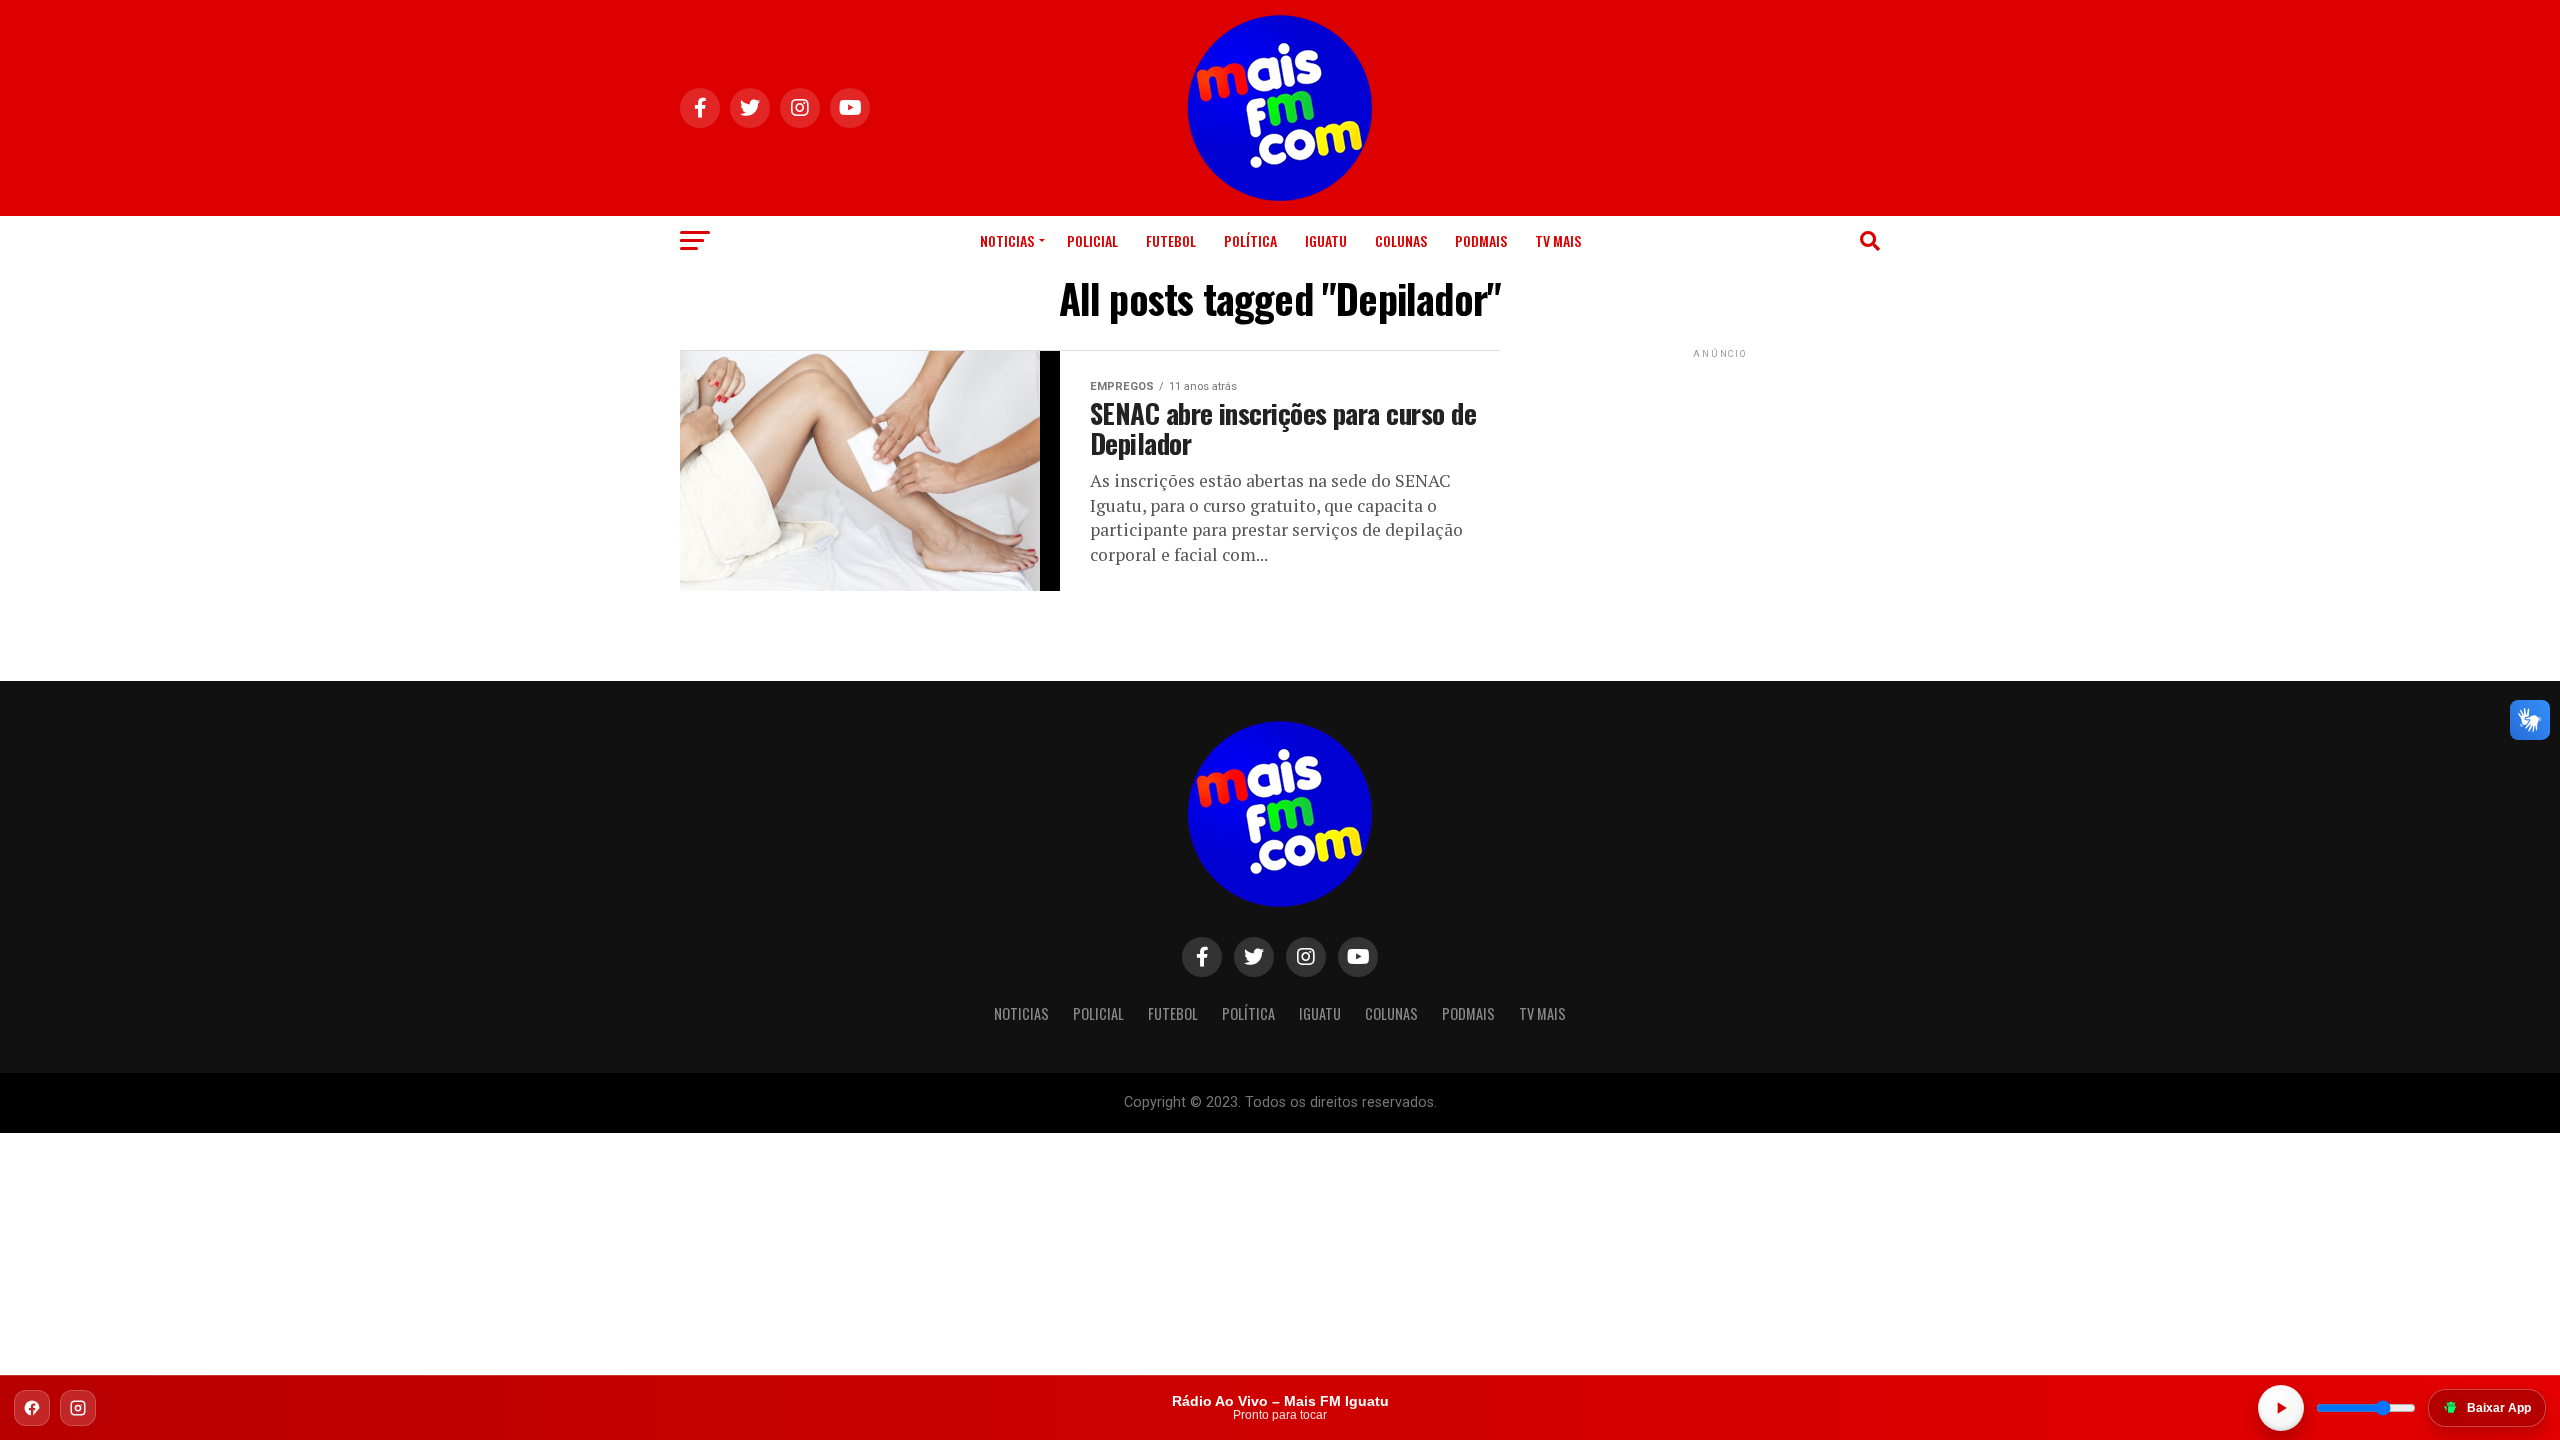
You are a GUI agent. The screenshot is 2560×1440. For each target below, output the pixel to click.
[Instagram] (78, 1408)
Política (1250, 240)
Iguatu (1326, 240)
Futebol (1171, 240)
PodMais (1481, 240)
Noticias (1007, 240)
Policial (1092, 240)
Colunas (1401, 240)
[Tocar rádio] (2281, 1408)
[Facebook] (32, 1408)
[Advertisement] (1720, 488)
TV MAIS (1558, 240)
